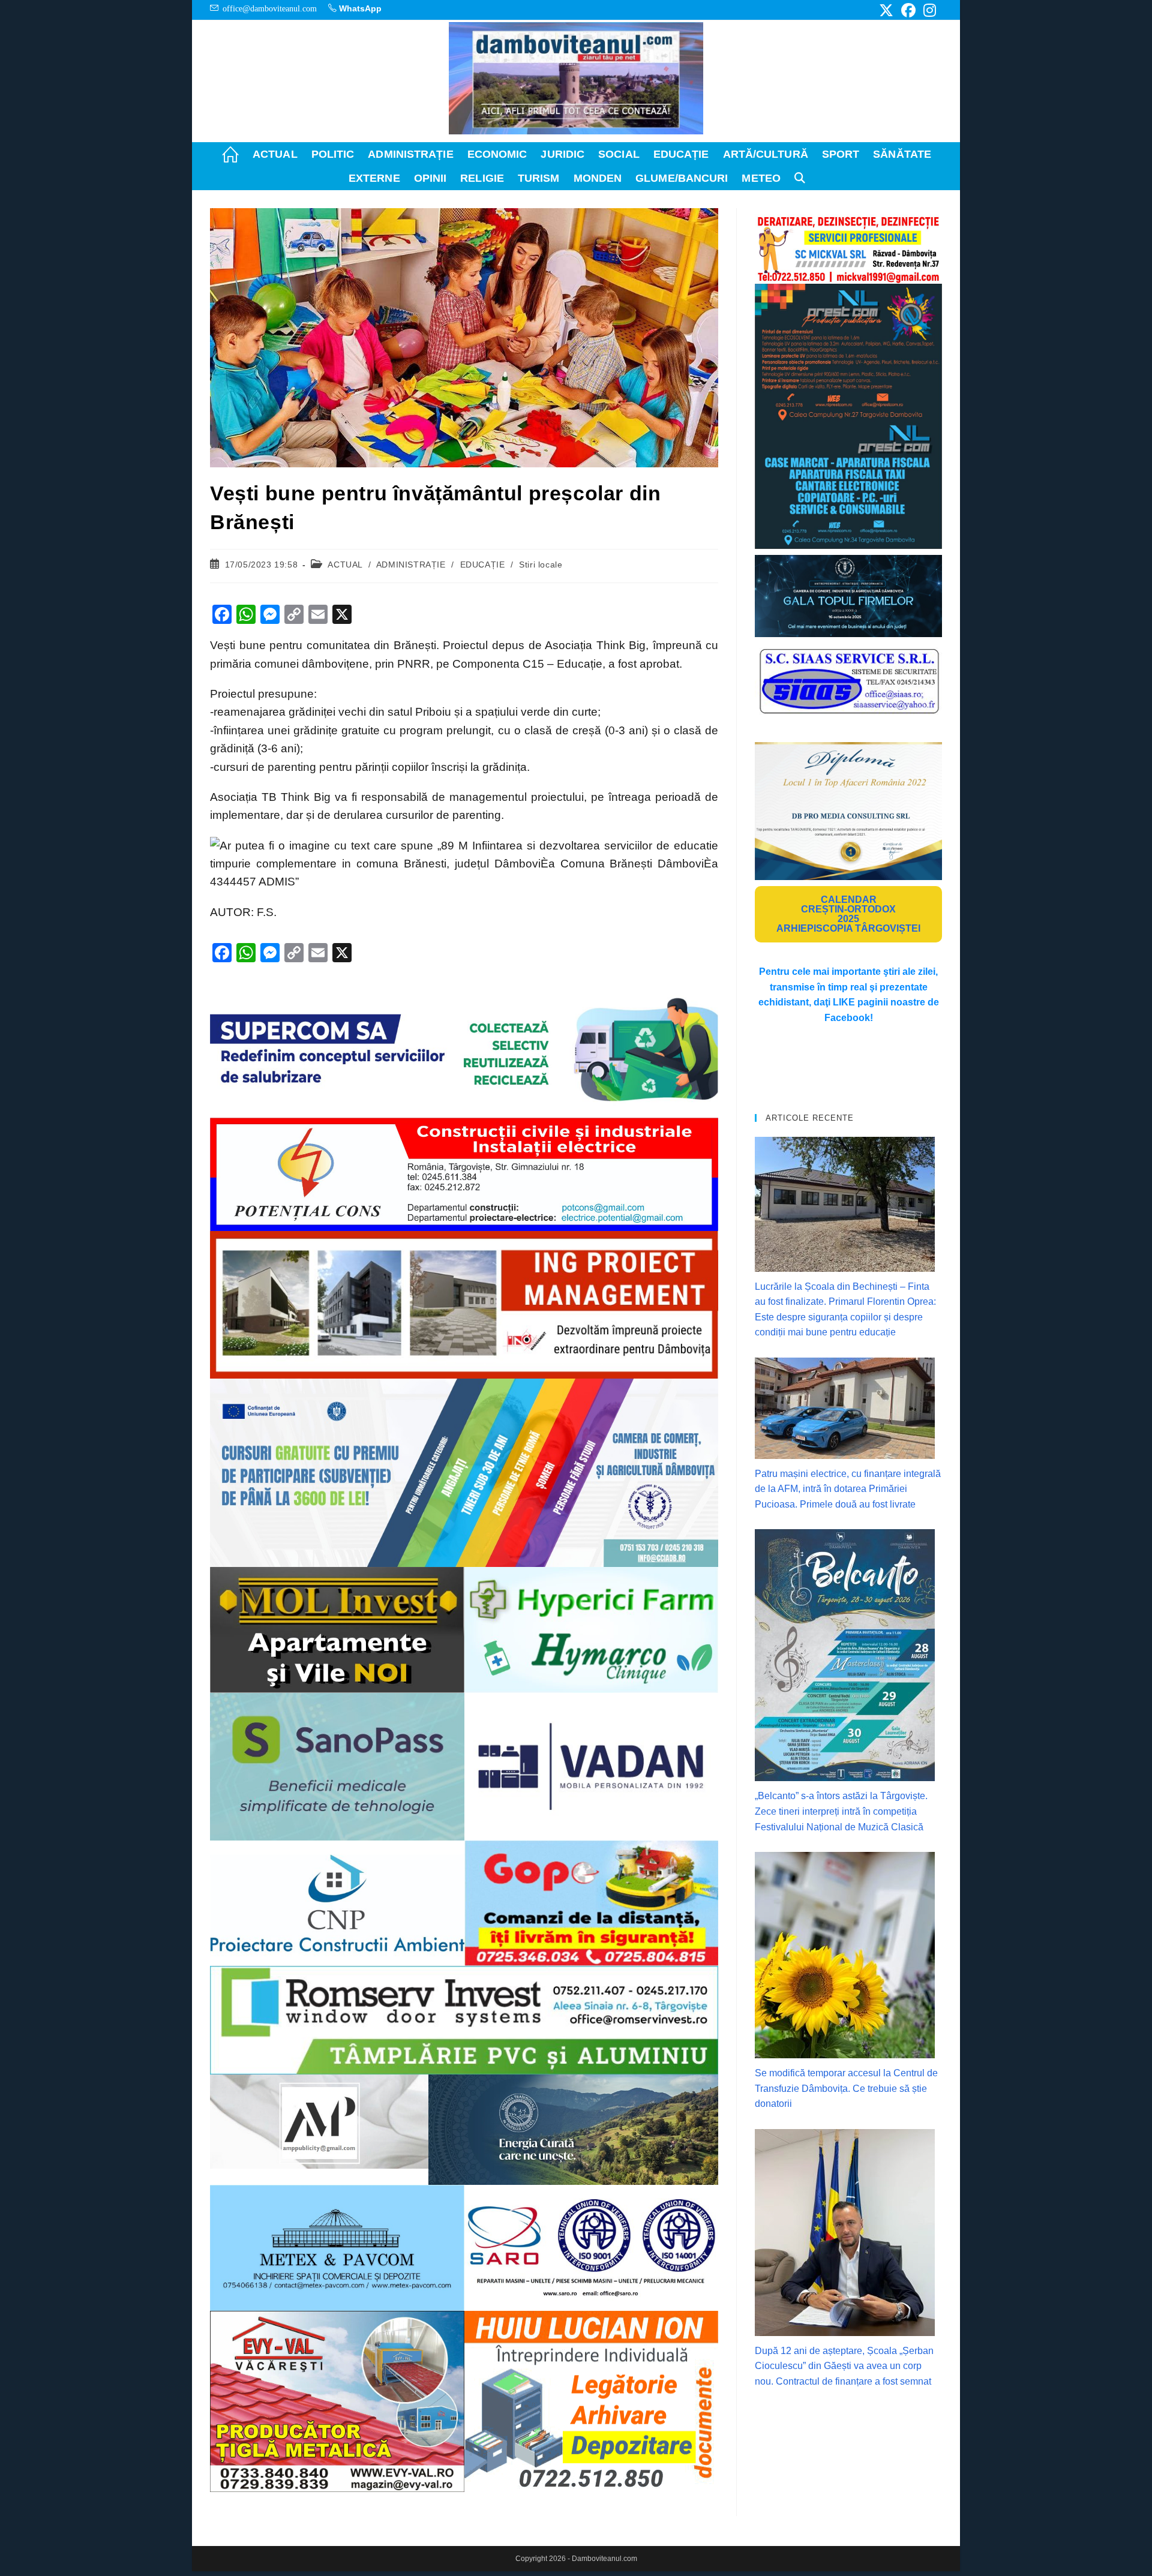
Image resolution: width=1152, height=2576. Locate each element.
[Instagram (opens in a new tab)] (928, 10)
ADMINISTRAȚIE (411, 565)
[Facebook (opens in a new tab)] (908, 10)
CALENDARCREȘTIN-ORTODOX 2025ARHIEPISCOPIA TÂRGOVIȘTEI (848, 914)
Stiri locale (541, 565)
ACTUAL (345, 565)
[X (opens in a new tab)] (886, 10)
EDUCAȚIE (483, 565)
